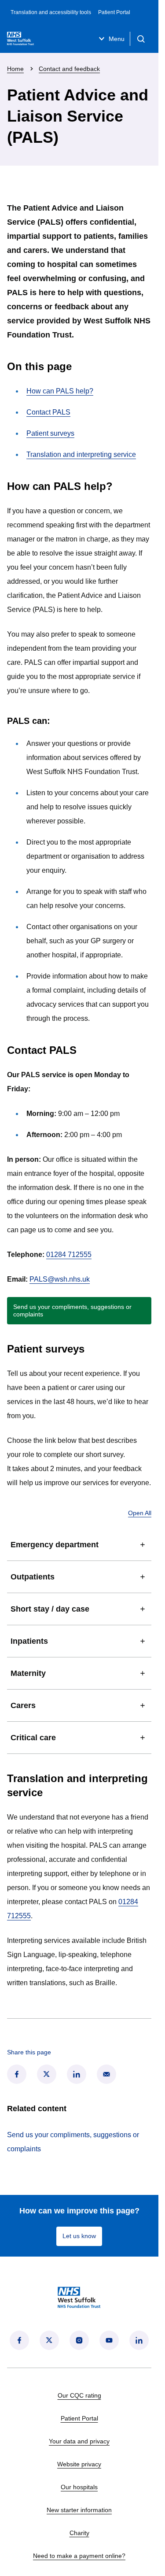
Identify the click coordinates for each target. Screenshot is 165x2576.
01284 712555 (69, 1255)
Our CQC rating (79, 2395)
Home (15, 69)
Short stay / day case (50, 1609)
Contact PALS (48, 412)
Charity (79, 2533)
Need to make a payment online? (79, 2556)
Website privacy (79, 2464)
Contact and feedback (69, 69)
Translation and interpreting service (81, 454)
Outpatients (33, 1577)
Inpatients (29, 1641)
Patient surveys (50, 433)
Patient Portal (114, 12)
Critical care (33, 1738)
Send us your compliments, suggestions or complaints (72, 1310)
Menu (117, 39)
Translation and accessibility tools (51, 12)
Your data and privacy (79, 2441)
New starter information (79, 2510)
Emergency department (55, 1545)
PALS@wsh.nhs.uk (60, 1279)
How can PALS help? (60, 391)
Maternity (28, 1673)
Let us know (79, 2236)
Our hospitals (79, 2487)
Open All (140, 1513)
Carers (23, 1705)
